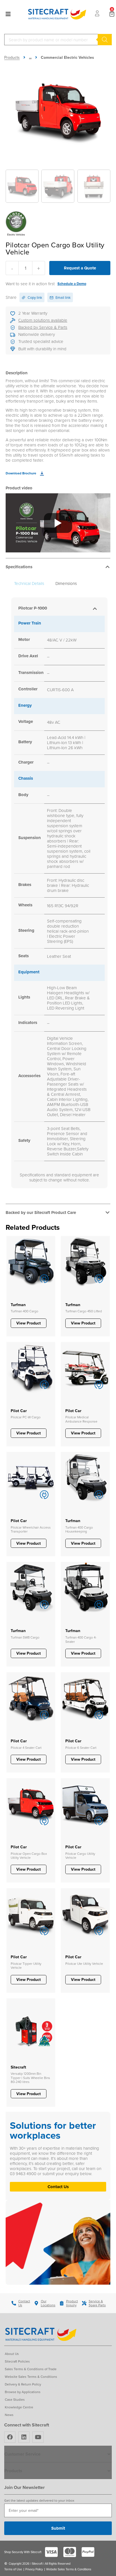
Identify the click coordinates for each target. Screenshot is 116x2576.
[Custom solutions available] (13, 321)
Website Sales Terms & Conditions (31, 2377)
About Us (12, 2354)
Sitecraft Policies (17, 2361)
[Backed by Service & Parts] (13, 328)
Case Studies (15, 2399)
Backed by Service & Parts (43, 327)
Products (12, 57)
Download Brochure (21, 473)
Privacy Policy (34, 2569)
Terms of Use (13, 2569)
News (9, 2415)
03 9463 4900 (24, 2174)
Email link (63, 297)
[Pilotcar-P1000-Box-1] (58, 111)
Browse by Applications (23, 2392)
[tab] (29, 584)
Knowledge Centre (19, 2407)
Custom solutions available (43, 320)
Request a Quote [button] (80, 268)
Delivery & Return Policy (23, 2384)
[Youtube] (38, 2437)
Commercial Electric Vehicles (67, 57)
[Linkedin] (24, 2437)
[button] (58, 568)
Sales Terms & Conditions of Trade (31, 2369)
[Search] (105, 40)
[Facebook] (10, 2437)
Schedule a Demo (72, 284)
